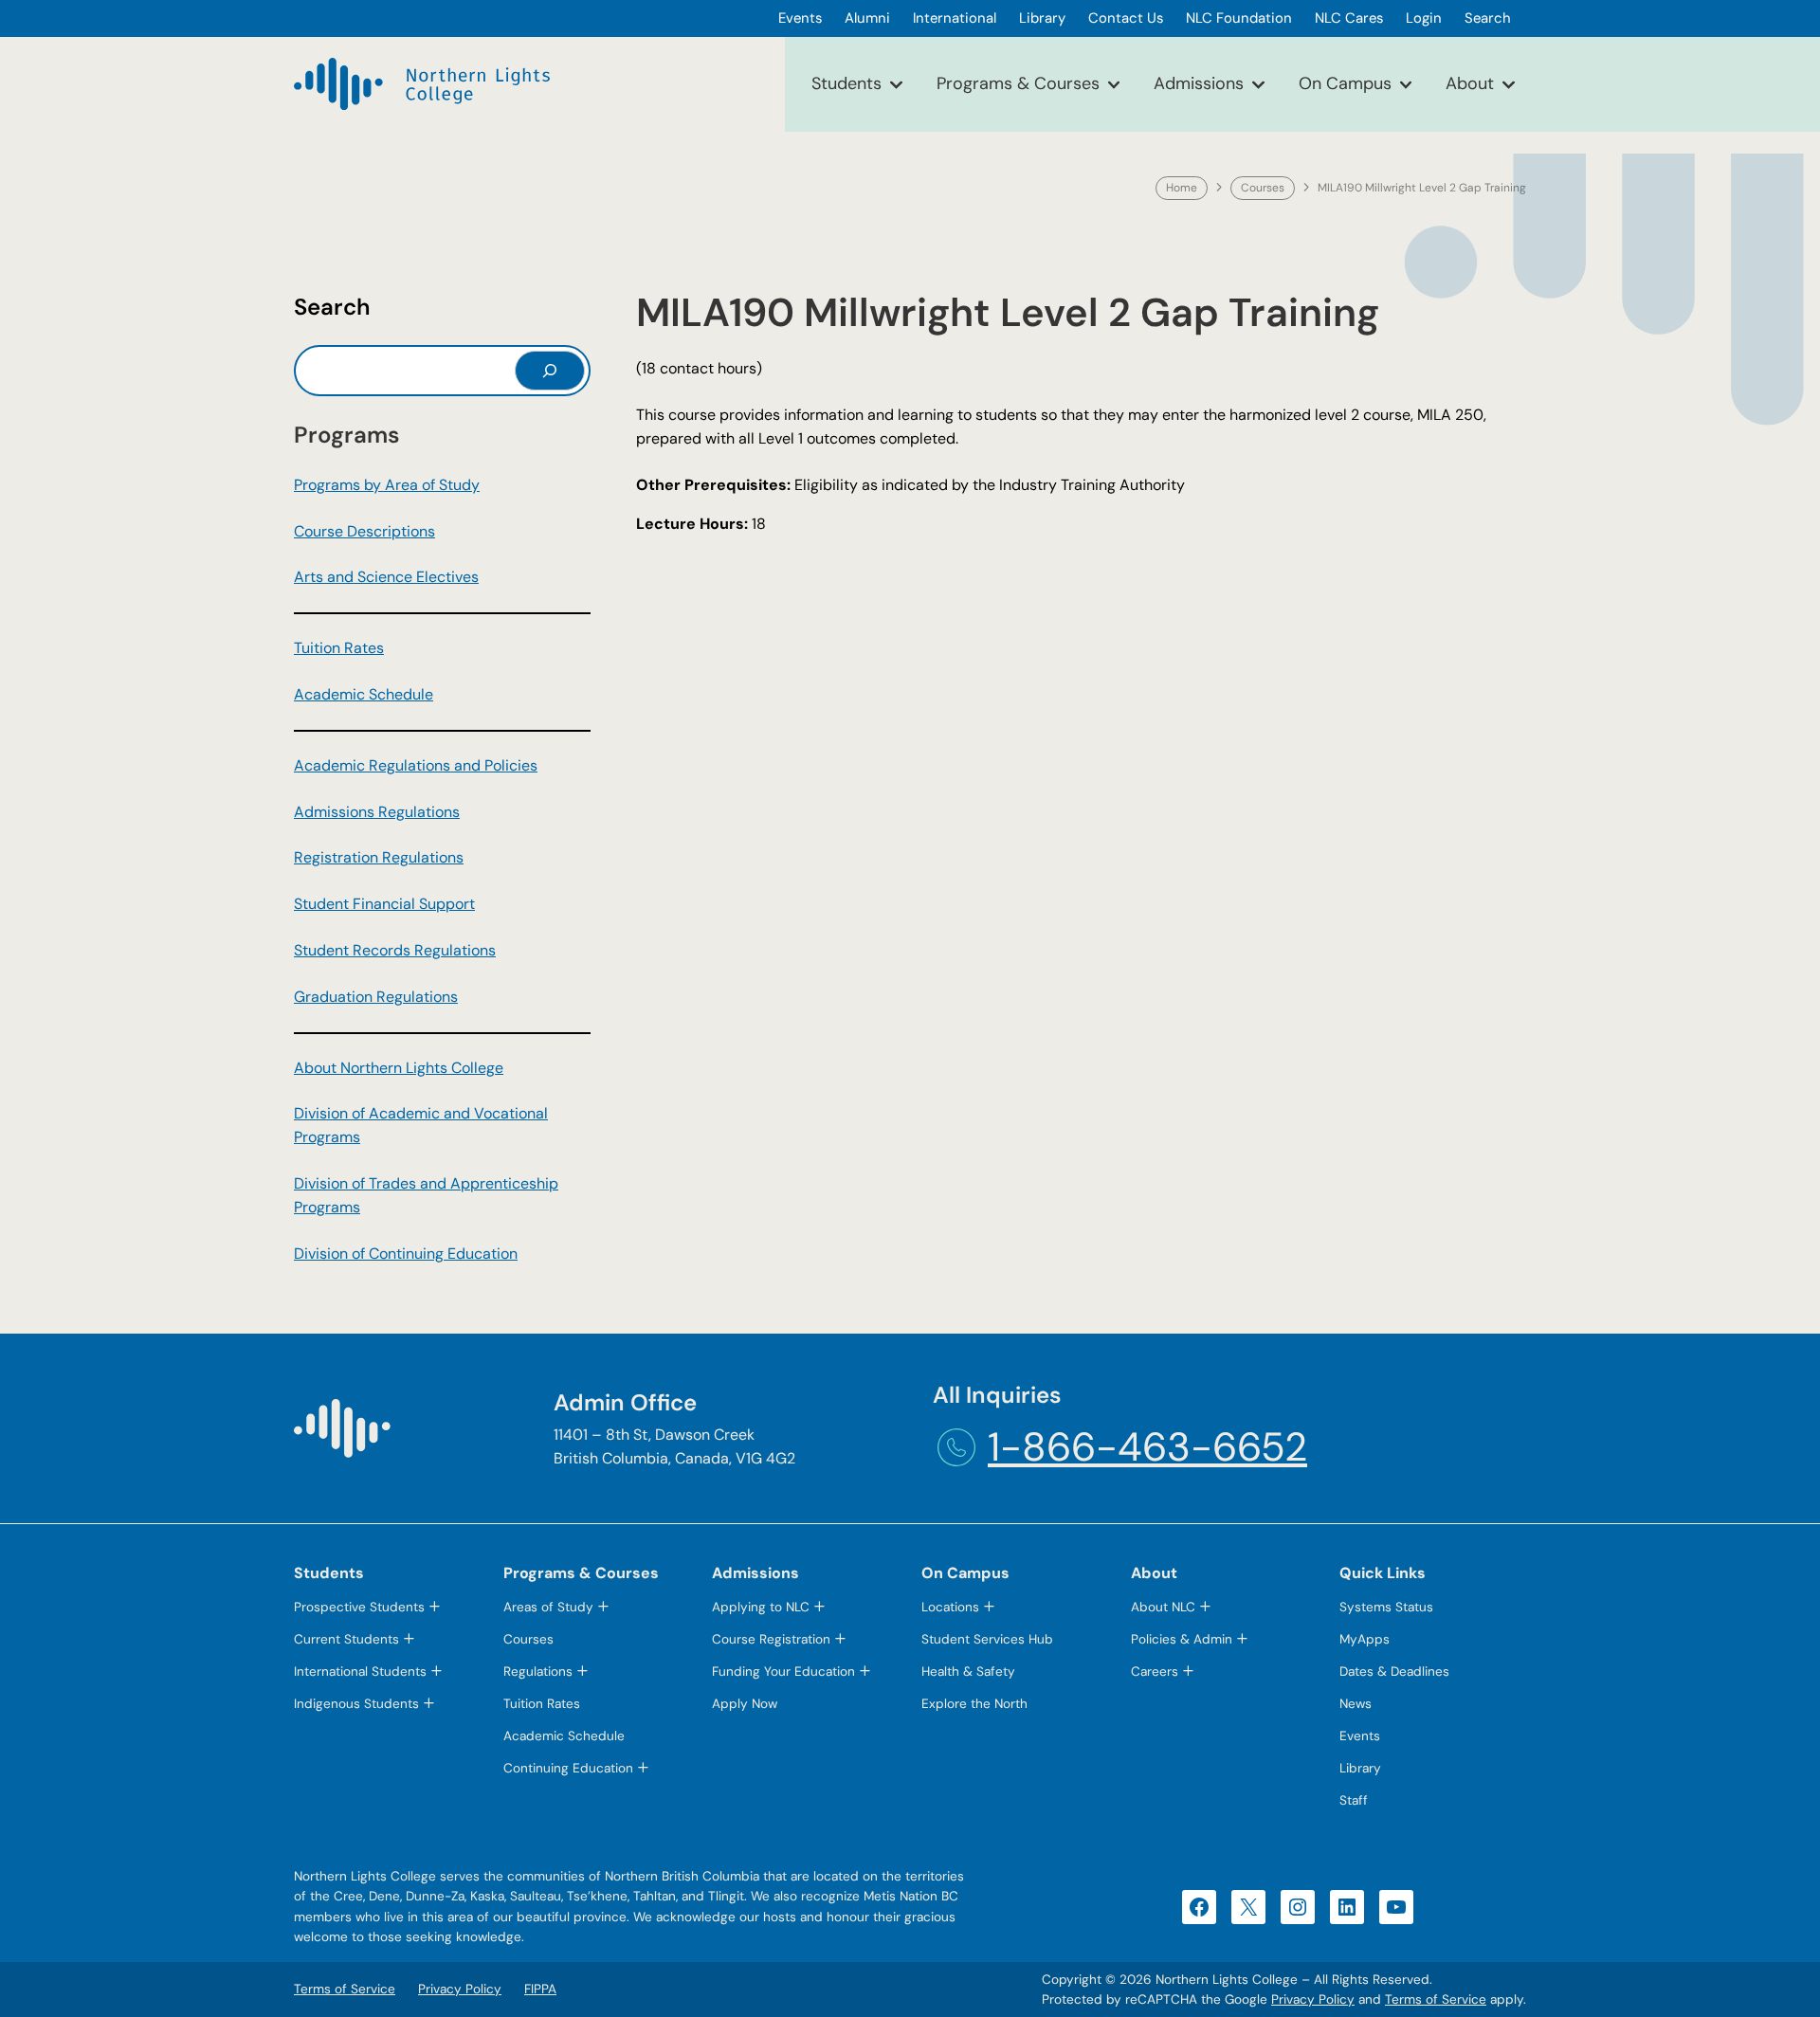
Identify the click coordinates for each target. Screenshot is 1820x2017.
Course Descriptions (364, 531)
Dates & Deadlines (1394, 1672)
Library (1360, 1768)
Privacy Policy (1313, 1999)
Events (1360, 1736)
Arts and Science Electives (386, 577)
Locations (950, 1607)
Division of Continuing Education (406, 1254)
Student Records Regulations (395, 950)
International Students (360, 1672)
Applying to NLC (761, 1607)
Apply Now (745, 1704)
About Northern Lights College (399, 1068)
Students (846, 83)
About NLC (1163, 1607)
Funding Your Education (783, 1672)
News (1356, 1704)
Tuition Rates (339, 648)
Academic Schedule (364, 694)
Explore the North (974, 1704)
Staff (1354, 1800)
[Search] (550, 371)
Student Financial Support (384, 904)
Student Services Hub (987, 1639)
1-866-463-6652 (1147, 1447)
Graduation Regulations (376, 997)
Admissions (1199, 83)
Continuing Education (568, 1768)
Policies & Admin (1182, 1639)
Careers (1155, 1672)
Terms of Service (1436, 1999)
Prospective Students (359, 1607)
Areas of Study (548, 1607)
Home (1182, 188)
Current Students (346, 1639)
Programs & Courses (1018, 83)
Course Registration (771, 1639)
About (1470, 83)
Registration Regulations (379, 857)
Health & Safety (968, 1672)
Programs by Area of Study (387, 485)
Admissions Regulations (377, 812)
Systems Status (1386, 1607)
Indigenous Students (356, 1704)
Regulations (538, 1672)
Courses (1263, 188)
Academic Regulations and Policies (416, 765)
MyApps (1365, 1639)
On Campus (1345, 83)
